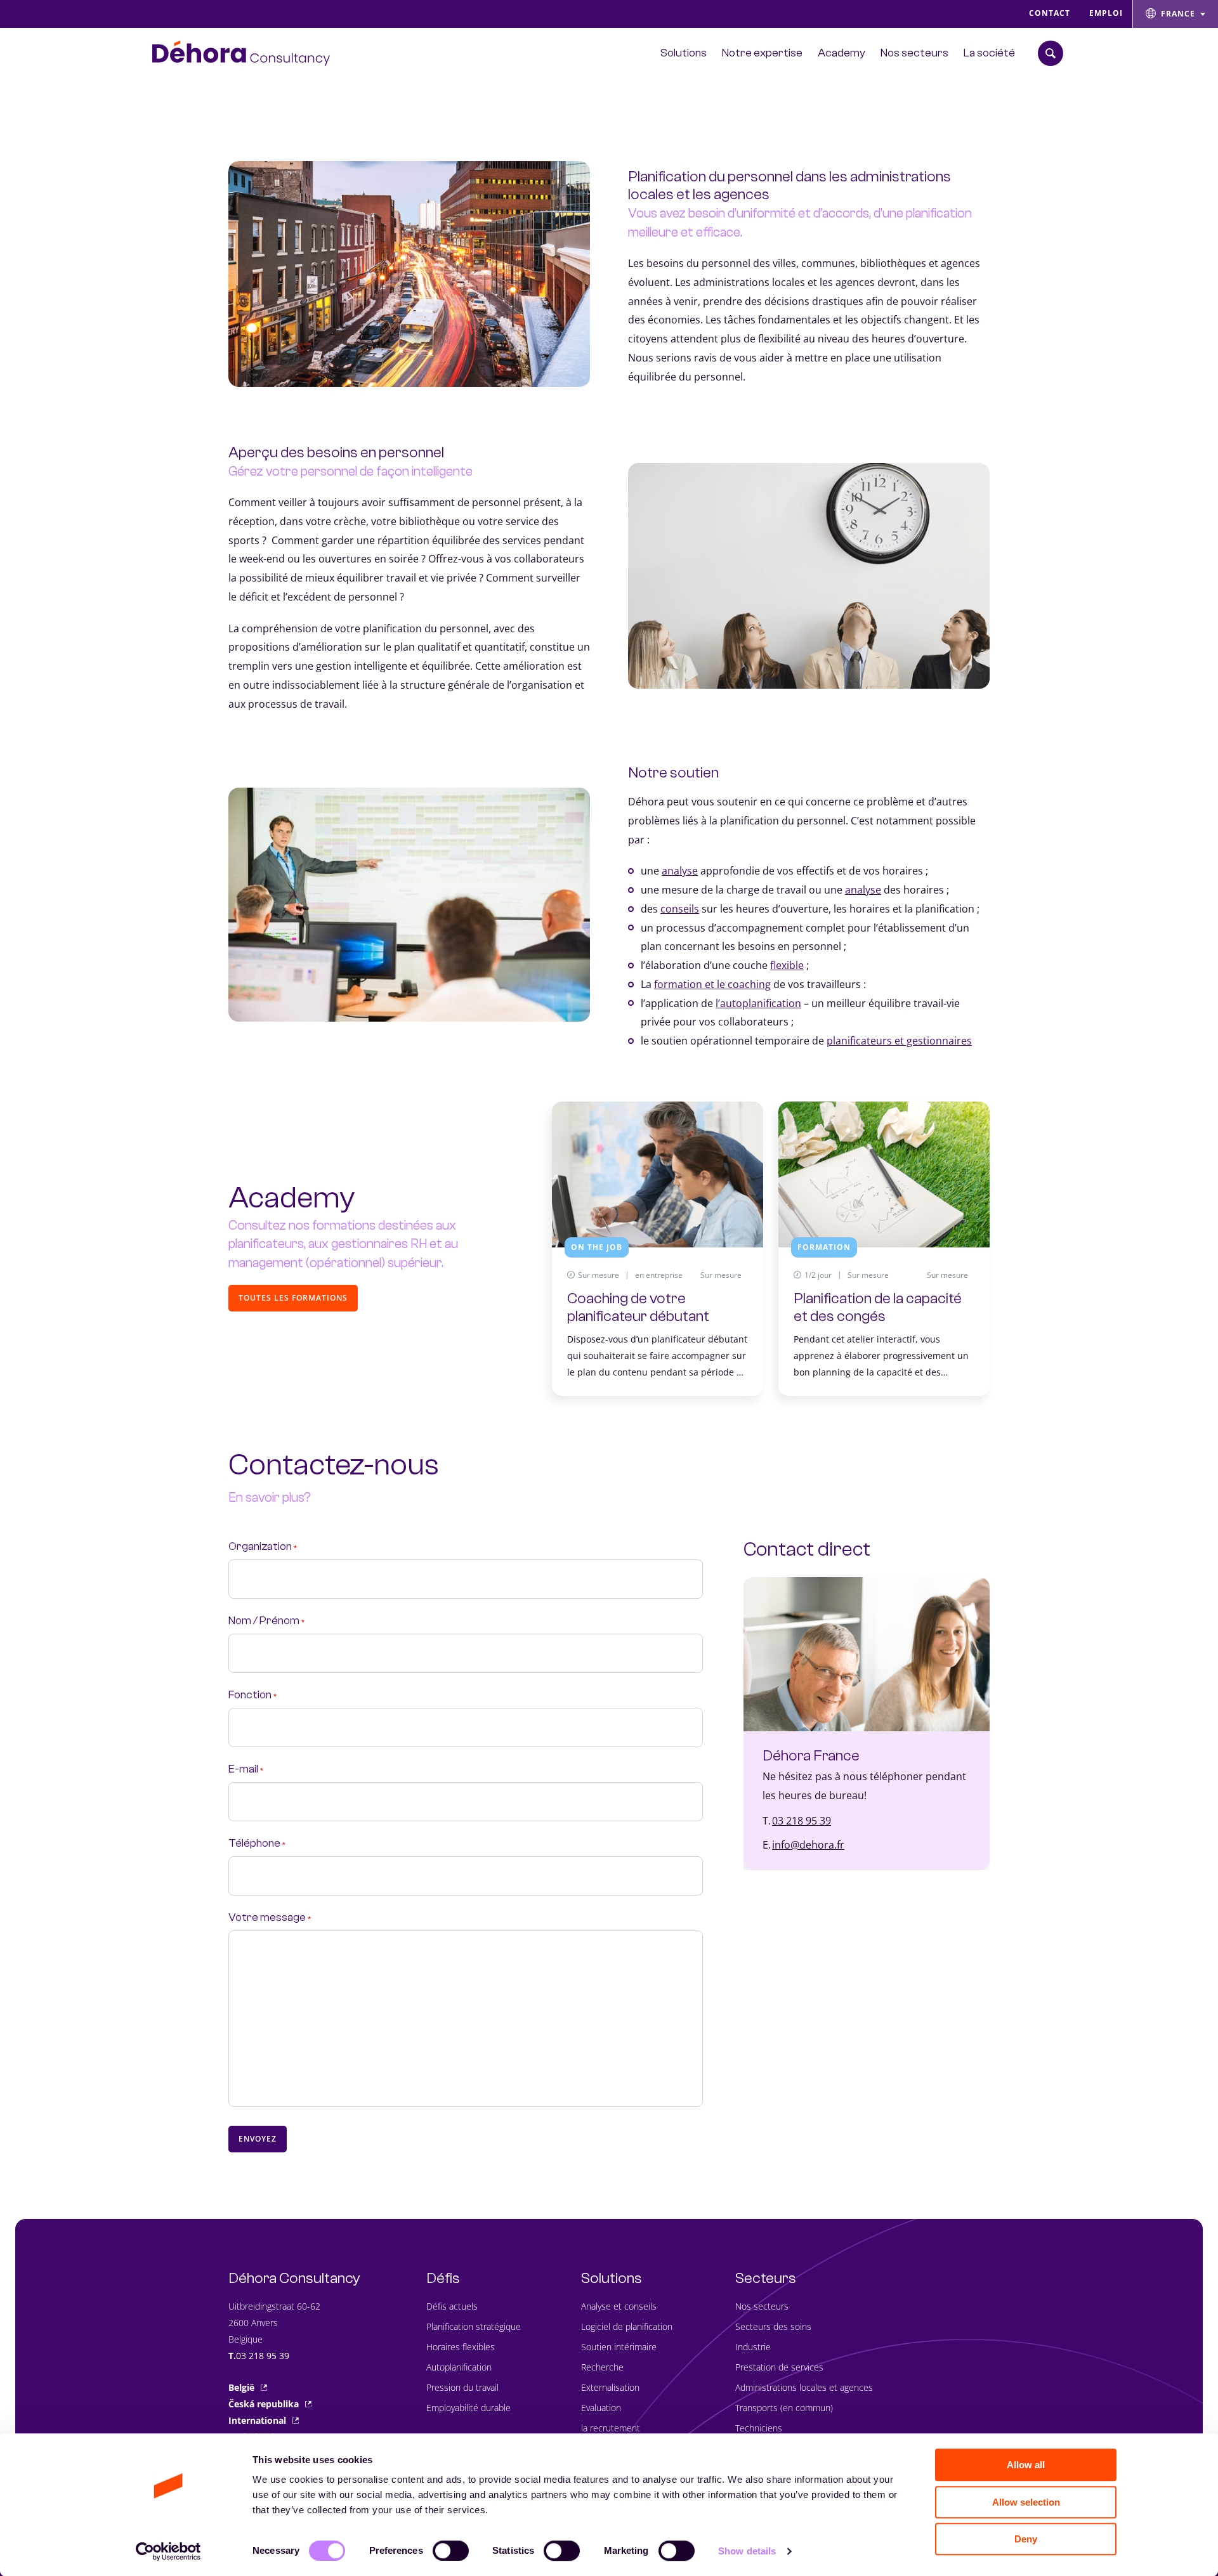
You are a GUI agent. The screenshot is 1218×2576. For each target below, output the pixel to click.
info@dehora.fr (808, 1845)
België (241, 2387)
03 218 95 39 (802, 1821)
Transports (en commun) (784, 2408)
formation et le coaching (712, 984)
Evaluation (601, 2408)
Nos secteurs (762, 2306)
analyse (680, 871)
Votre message (270, 1918)
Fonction (252, 1695)
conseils (680, 909)
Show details (747, 2551)
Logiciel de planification (627, 2326)
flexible (787, 965)
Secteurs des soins (773, 2326)
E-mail (246, 1770)
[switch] (451, 2551)
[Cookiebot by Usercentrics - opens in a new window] (168, 2551)
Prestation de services (779, 2367)
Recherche (602, 2367)
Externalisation (610, 2387)
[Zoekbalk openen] (1051, 53)
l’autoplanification (758, 1003)
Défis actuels (452, 2306)
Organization (263, 1547)
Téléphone (257, 1844)
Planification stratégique (474, 2326)
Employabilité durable (468, 2408)
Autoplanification (459, 2367)
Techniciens (759, 2428)
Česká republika (264, 2404)
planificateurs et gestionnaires (899, 1041)
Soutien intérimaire (619, 2347)
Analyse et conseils (619, 2306)
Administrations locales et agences (804, 2387)
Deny (1026, 2539)
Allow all (1026, 2465)
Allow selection (1026, 2502)
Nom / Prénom (266, 1621)
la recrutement (611, 2428)
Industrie (753, 2347)
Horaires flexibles (461, 2347)
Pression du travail (462, 2387)
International (257, 2420)
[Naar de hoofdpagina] (241, 53)
